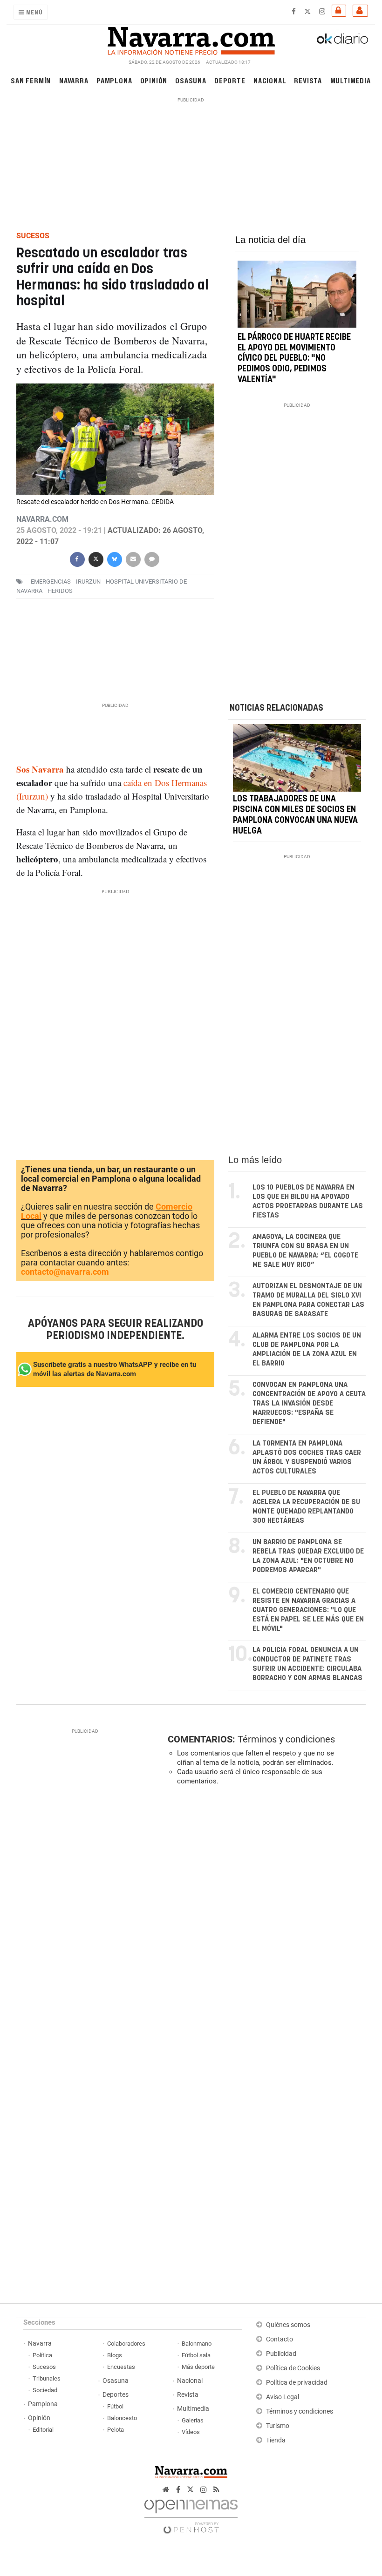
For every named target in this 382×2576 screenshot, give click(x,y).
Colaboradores (126, 2344)
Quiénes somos (288, 2325)
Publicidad (281, 2354)
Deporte (230, 80)
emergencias (51, 582)
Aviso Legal (283, 2397)
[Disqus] (265, 1921)
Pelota (116, 2430)
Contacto (280, 2339)
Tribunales (47, 2378)
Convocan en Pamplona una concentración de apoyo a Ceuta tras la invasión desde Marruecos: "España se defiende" (309, 1403)
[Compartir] (77, 558)
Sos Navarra (40, 769)
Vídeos (191, 2432)
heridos (60, 591)
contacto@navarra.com (65, 1272)
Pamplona (114, 80)
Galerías (193, 2420)
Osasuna (191, 80)
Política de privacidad (297, 2383)
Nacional (270, 80)
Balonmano (197, 2344)
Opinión (154, 80)
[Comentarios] (151, 558)
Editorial (43, 2430)
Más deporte (198, 2367)
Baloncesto (122, 2418)
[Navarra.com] (191, 39)
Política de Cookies (293, 2368)
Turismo (278, 2426)
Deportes (116, 2395)
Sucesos (44, 2367)
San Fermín (31, 80)
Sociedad (45, 2390)
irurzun (88, 582)
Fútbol (115, 2406)
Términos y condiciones (286, 1739)
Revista (308, 80)
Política (42, 2355)
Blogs (115, 2355)
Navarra (74, 80)
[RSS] (216, 2490)
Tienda (276, 2440)
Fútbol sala (196, 2355)
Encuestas (121, 2367)
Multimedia (351, 80)
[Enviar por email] (133, 558)
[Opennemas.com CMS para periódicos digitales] (191, 2514)
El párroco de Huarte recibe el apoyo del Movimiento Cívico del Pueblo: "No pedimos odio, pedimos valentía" (294, 359)
